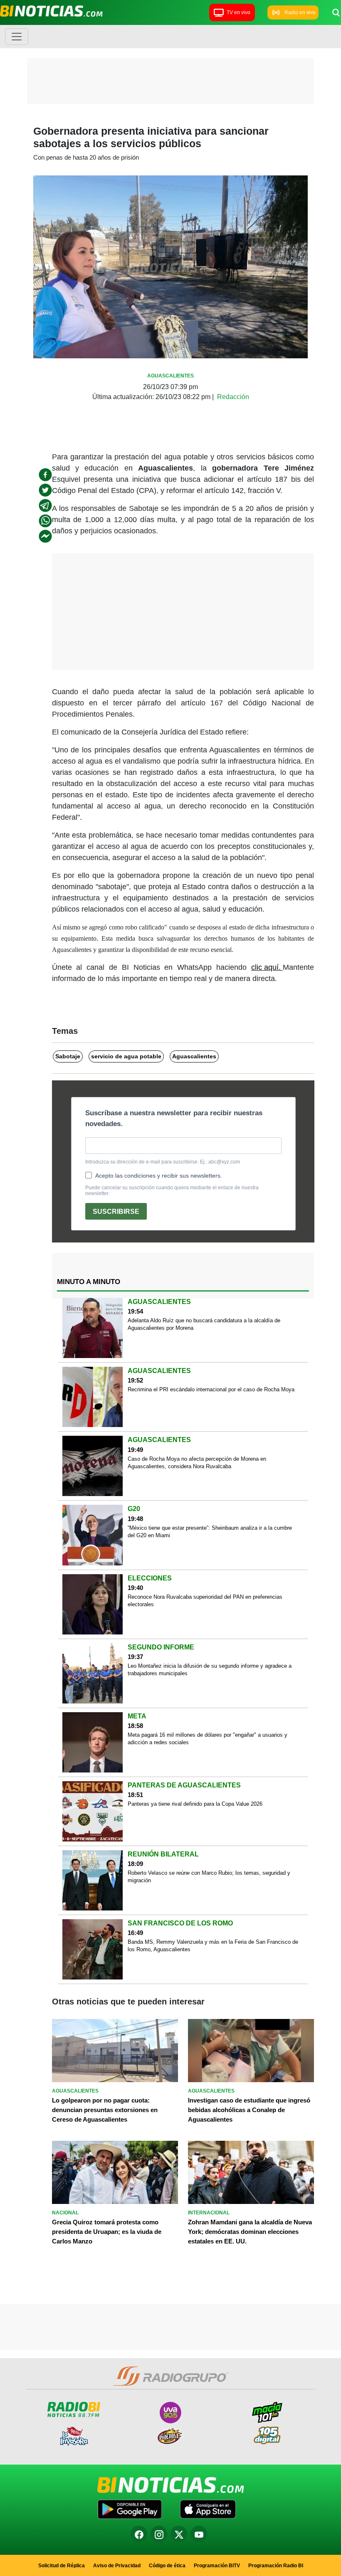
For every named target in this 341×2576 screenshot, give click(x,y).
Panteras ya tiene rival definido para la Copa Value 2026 (195, 1804)
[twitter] (45, 490)
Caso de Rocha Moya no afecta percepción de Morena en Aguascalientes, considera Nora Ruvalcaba (197, 1463)
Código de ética (167, 2566)
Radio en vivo (300, 12)
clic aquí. (267, 967)
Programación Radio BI (276, 2566)
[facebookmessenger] (45, 536)
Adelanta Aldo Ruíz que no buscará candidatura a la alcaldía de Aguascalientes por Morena (204, 1324)
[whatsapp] (45, 521)
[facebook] (45, 475)
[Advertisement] (170, 83)
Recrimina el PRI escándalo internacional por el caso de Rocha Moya (211, 1389)
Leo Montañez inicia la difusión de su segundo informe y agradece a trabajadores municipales (210, 1670)
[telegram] (45, 505)
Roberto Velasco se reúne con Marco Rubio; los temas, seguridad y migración (209, 1877)
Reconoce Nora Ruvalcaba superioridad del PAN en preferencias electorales (205, 1601)
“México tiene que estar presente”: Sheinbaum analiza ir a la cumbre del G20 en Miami (210, 1532)
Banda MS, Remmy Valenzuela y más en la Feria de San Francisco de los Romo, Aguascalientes (213, 1946)
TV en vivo (238, 12)
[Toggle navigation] (17, 37)
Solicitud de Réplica (62, 2566)
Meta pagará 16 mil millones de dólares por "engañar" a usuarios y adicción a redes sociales (208, 1739)
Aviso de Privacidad (117, 2566)
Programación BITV (217, 2566)
